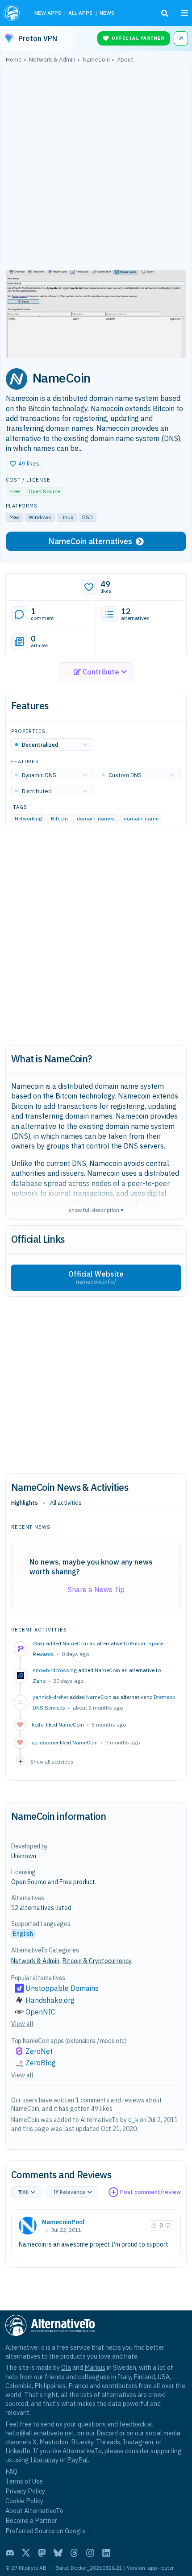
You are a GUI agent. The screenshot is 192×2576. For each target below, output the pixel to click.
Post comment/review (150, 2192)
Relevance (73, 2192)
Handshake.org (50, 2000)
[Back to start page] (13, 13)
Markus (95, 2367)
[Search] (165, 13)
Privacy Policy (25, 2491)
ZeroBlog (41, 2063)
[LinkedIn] (106, 2553)
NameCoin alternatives (90, 541)
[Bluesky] (58, 2553)
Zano (39, 1681)
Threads (108, 2442)
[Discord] (10, 2553)
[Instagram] (90, 2553)
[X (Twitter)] (26, 2553)
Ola (66, 2367)
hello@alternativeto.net (40, 2433)
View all (22, 2024)
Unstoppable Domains (62, 1988)
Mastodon (54, 2442)
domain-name (141, 819)
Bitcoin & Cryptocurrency (97, 1961)
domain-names (96, 819)
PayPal (77, 2460)
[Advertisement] (96, 169)
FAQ (11, 2471)
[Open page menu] (184, 13)
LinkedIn (18, 2451)
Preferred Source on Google (46, 2531)
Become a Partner (31, 2520)
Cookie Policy (24, 2501)
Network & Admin (35, 1961)
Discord (107, 2433)
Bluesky (82, 2442)
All (25, 2192)
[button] (25, 464)
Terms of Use (24, 2481)
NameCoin (75, 1643)
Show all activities (52, 1762)
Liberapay (44, 2460)
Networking (28, 819)
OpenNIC (40, 2012)
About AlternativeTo (34, 2511)
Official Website (96, 1278)
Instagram (138, 2442)
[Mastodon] (42, 2553)
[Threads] (74, 2553)
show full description (96, 1209)
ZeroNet (39, 2051)
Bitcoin (59, 819)
